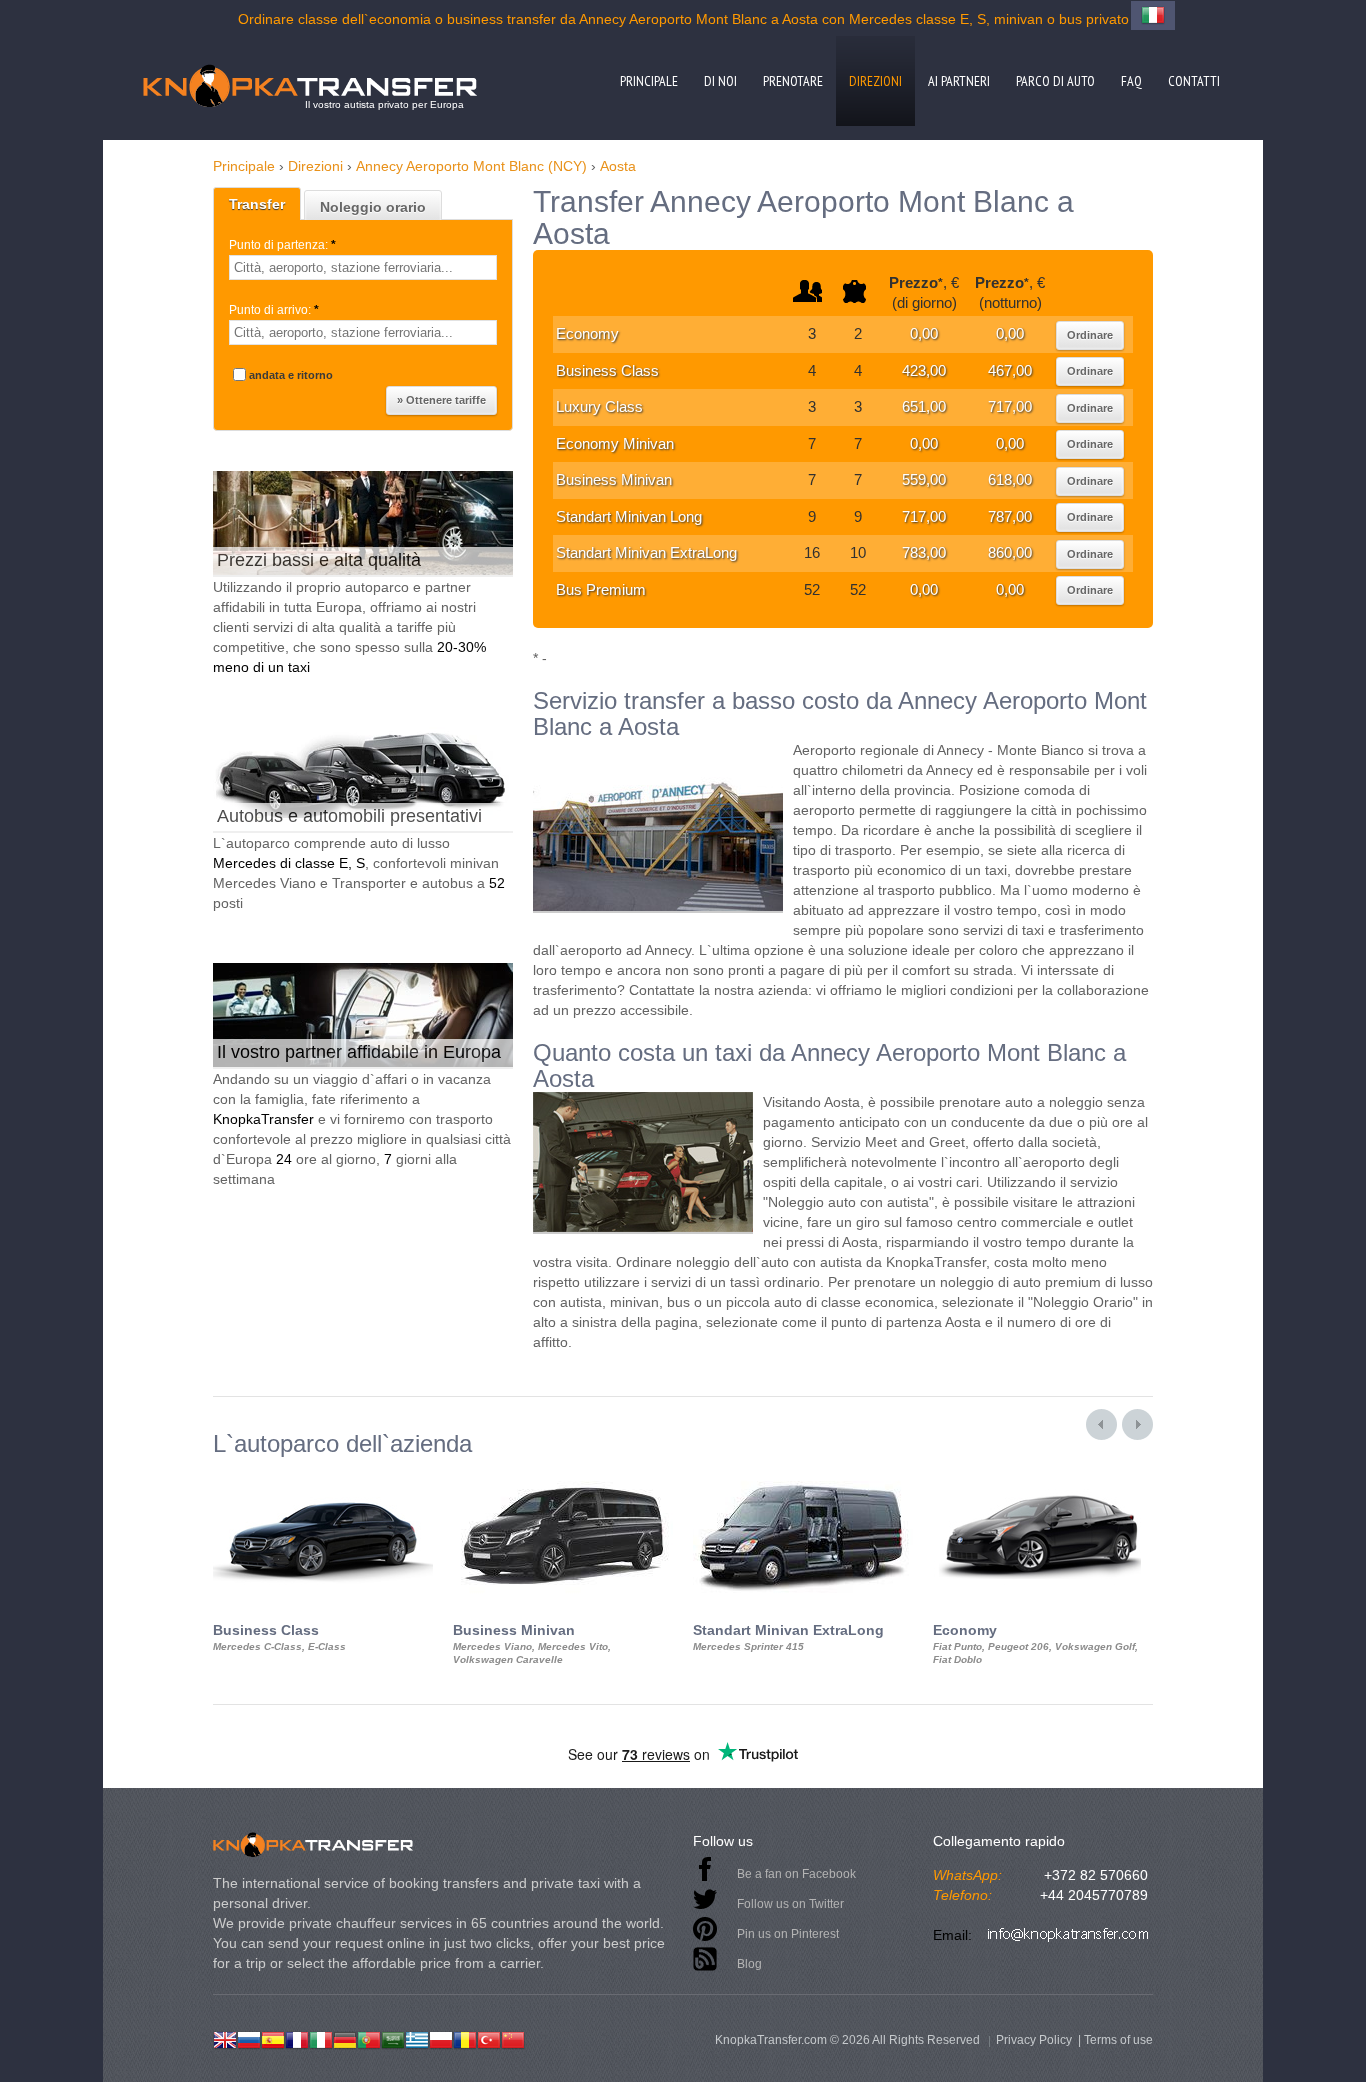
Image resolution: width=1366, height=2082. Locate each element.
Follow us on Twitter (790, 1904)
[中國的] (513, 2038)
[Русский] (249, 2038)
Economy (587, 333)
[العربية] (393, 2038)
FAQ (1131, 81)
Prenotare (793, 81)
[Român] (465, 2038)
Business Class (607, 370)
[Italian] (321, 2038)
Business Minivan (614, 479)
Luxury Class (599, 406)
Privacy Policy (1034, 2040)
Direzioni (875, 81)
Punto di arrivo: (274, 310)
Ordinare (1090, 335)
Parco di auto (1055, 81)
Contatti (1194, 81)
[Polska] (441, 2038)
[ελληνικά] (417, 2038)
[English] (225, 2038)
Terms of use (1118, 2040)
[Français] (297, 2038)
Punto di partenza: (282, 245)
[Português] (369, 2038)
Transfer (257, 204)
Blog (749, 1964)
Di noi (720, 81)
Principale (649, 81)
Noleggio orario (373, 207)
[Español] (273, 2038)
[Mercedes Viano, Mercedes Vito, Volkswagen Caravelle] (563, 1475)
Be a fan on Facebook (796, 1874)
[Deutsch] (345, 2038)
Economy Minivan (615, 443)
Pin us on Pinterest (788, 1934)
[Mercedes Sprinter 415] (803, 1475)
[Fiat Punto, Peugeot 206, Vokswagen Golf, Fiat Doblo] (1043, 1475)
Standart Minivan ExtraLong (646, 552)
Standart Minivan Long (629, 516)
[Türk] (489, 2038)
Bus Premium (601, 589)
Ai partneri (959, 81)
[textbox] (363, 267)
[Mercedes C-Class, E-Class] (323, 1475)
